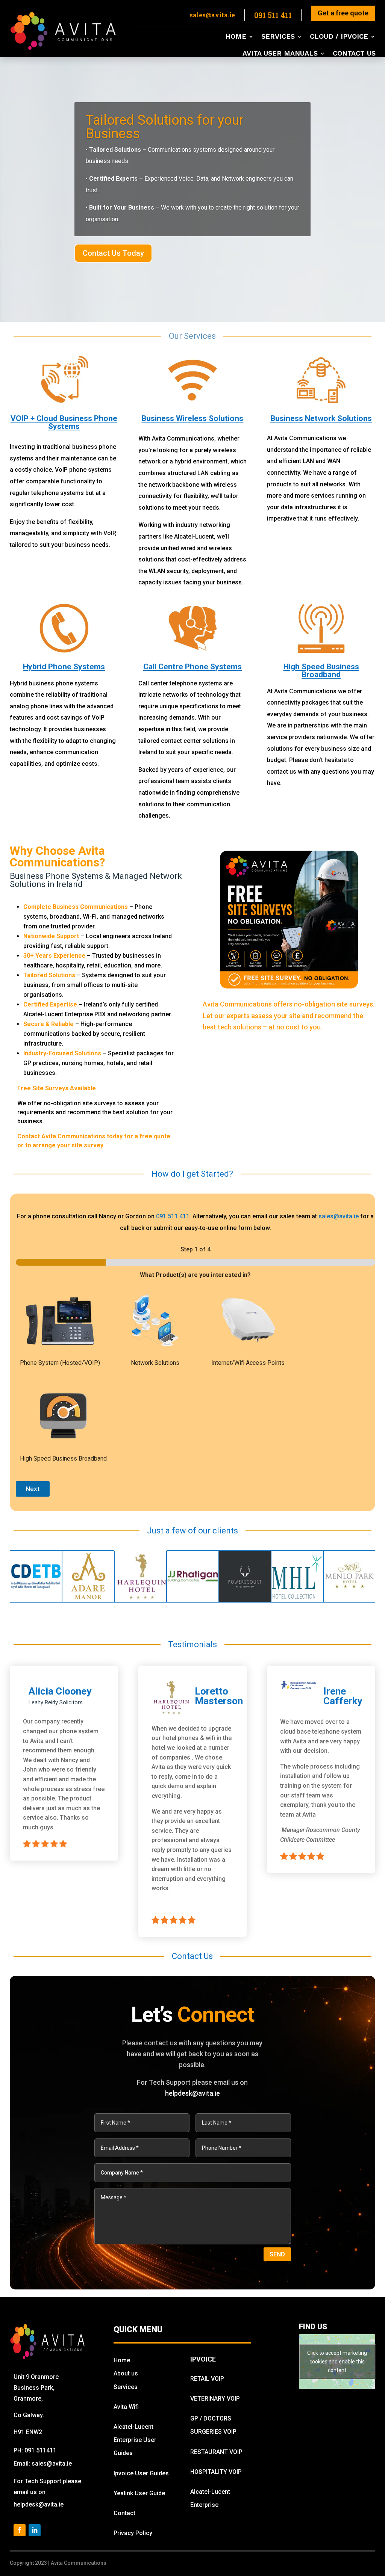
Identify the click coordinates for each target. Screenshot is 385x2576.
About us (126, 2373)
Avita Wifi (126, 2407)
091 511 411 (173, 1216)
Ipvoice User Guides (141, 2473)
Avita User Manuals (280, 54)
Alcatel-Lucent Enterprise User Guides (135, 2440)
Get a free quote (343, 13)
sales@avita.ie (339, 1216)
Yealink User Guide (139, 2493)
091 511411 (40, 2450)
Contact (124, 2513)
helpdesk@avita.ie (192, 2093)
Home (236, 37)
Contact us (354, 54)
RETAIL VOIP (207, 2379)
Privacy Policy (133, 2533)
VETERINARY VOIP (215, 2399)
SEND (277, 2254)
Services (278, 37)
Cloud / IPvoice (339, 37)
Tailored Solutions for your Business (165, 127)
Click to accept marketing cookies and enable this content (337, 2361)
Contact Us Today (113, 253)
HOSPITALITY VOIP (216, 2472)
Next (33, 1489)
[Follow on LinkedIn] (35, 2530)
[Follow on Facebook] (20, 2530)
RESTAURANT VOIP (216, 2452)
